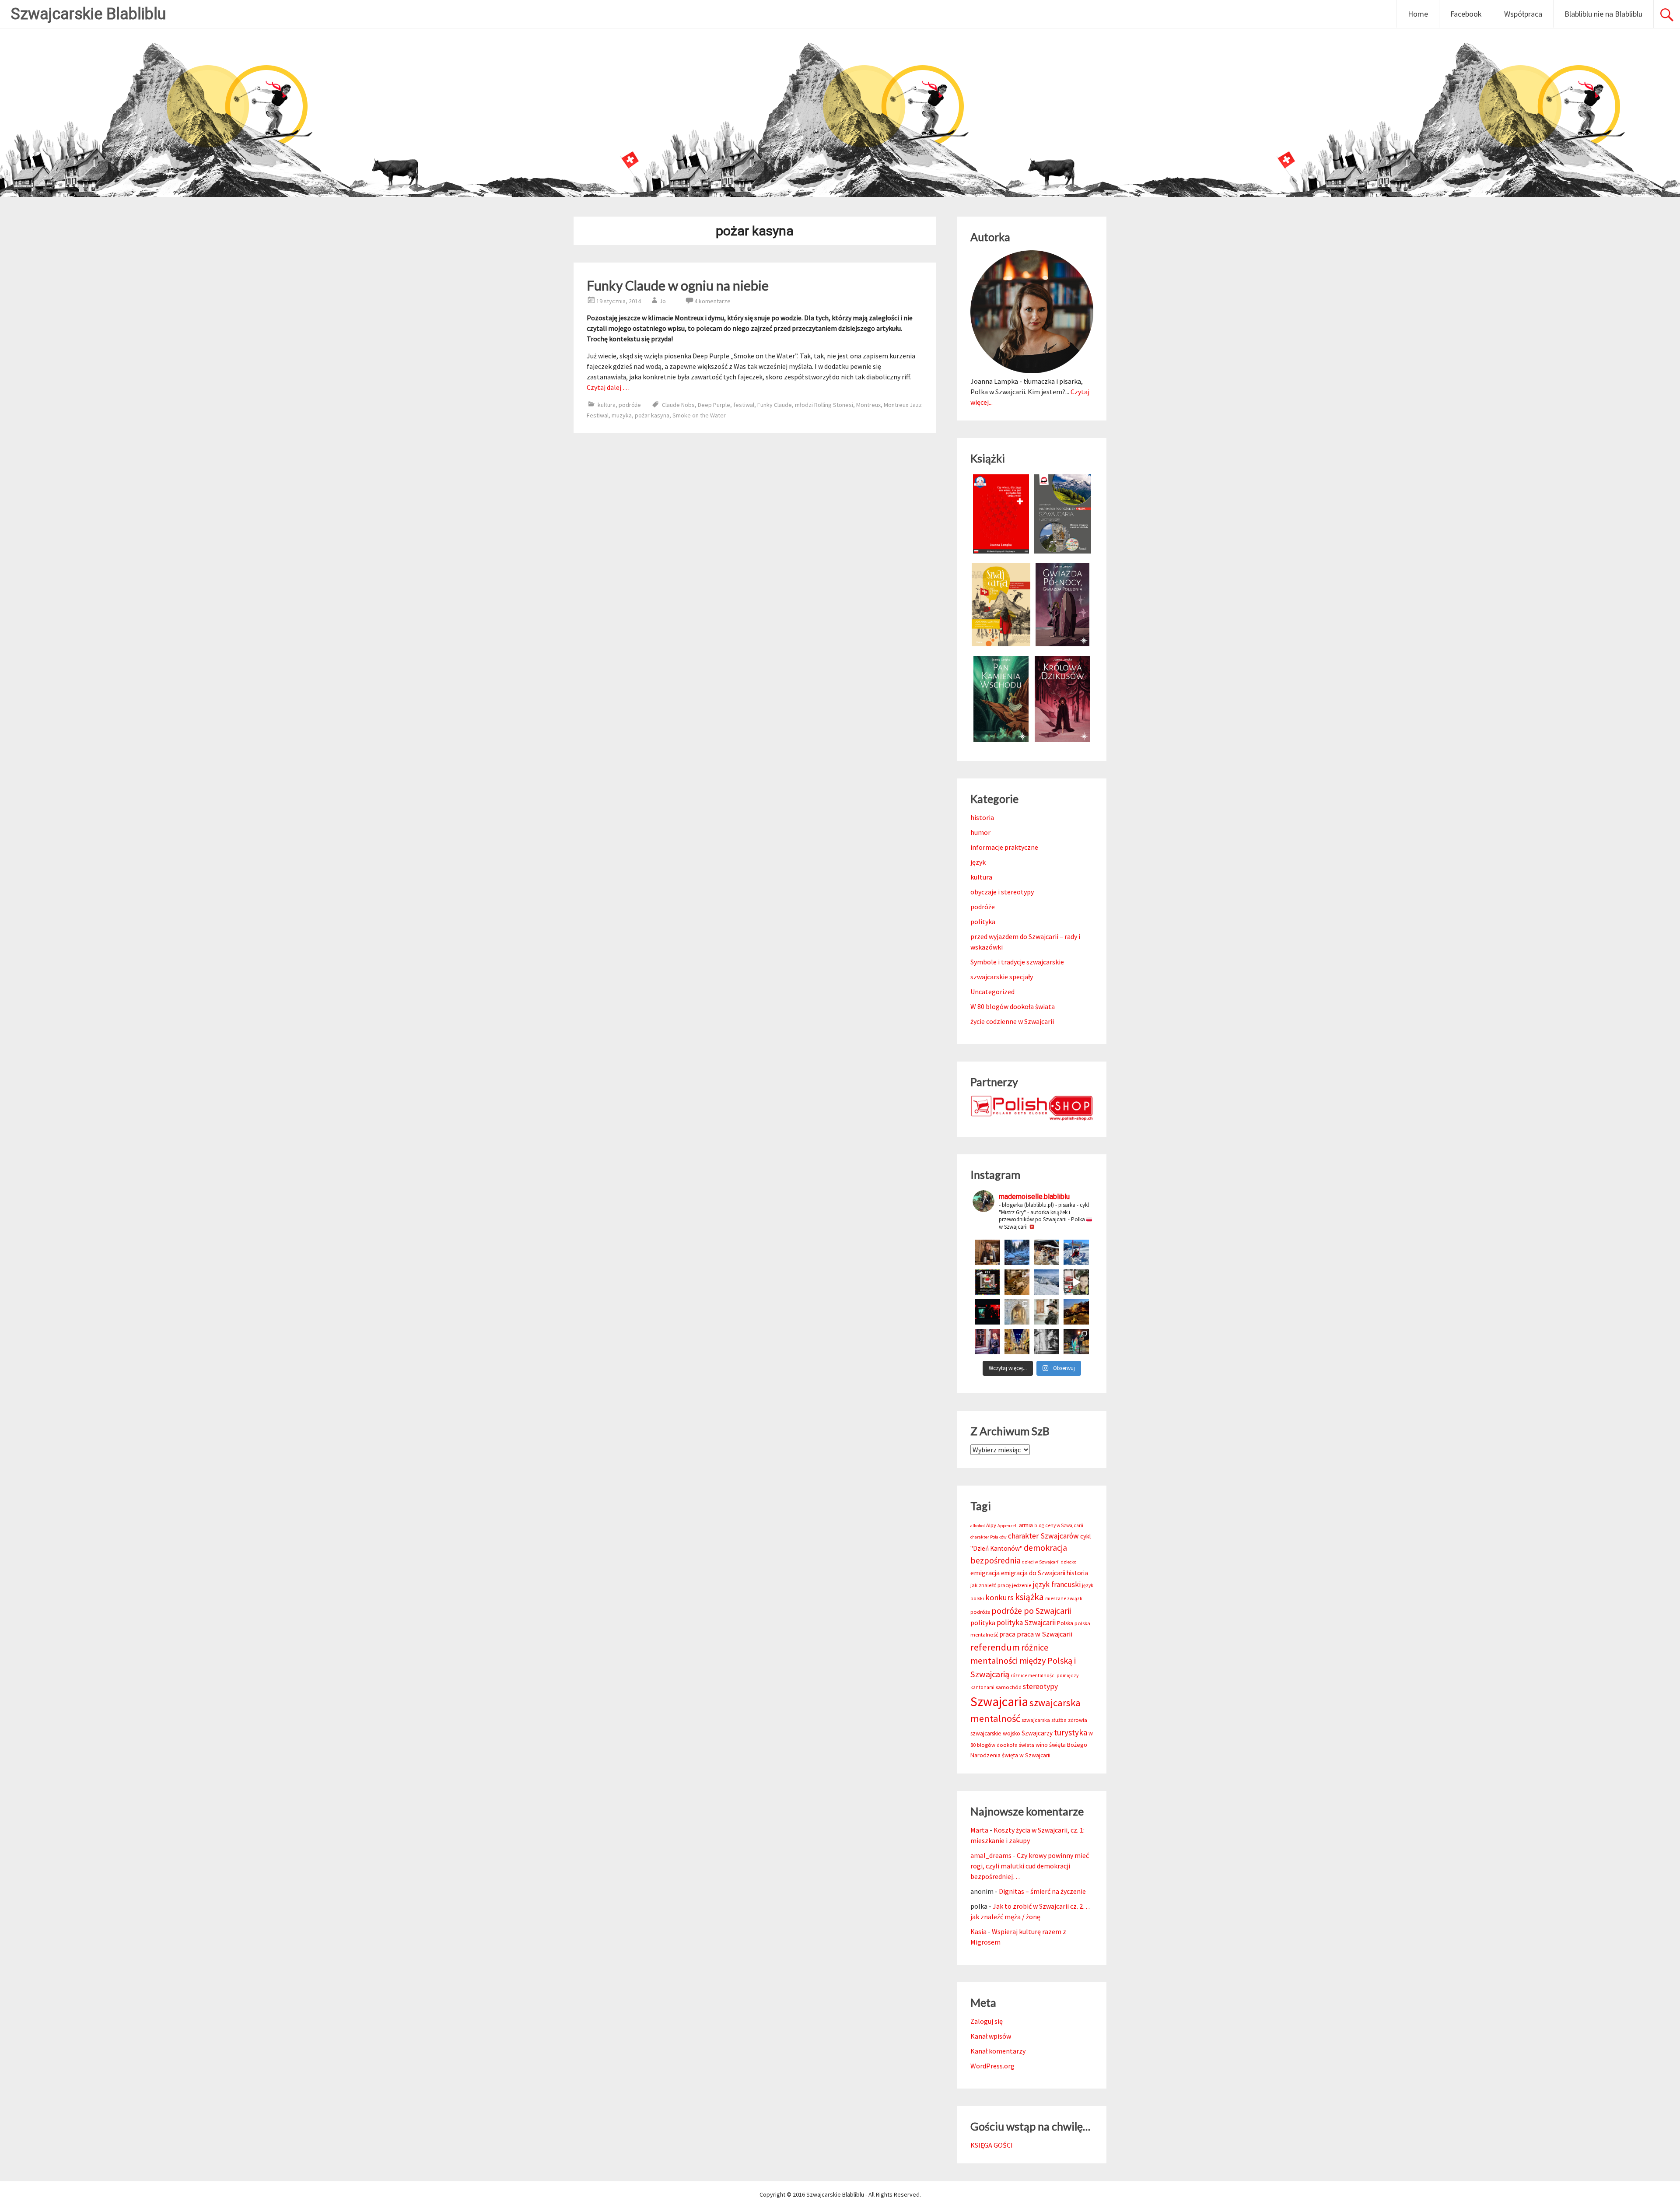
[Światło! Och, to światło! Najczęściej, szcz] (1017, 1252)
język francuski (1057, 1584)
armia (1026, 1525)
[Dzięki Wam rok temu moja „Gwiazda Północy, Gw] (987, 1312)
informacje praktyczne (1004, 847)
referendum (995, 1647)
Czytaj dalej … (608, 387)
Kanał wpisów (991, 2036)
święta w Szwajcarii (1026, 1755)
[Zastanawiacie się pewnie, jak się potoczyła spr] (1017, 1282)
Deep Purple (714, 405)
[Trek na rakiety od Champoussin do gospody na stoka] (1076, 1252)
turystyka (1071, 1732)
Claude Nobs (678, 405)
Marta (979, 1830)
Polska (1065, 1623)
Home (1418, 14)
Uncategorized (992, 992)
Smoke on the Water (699, 415)
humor (980, 832)
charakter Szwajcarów (1043, 1536)
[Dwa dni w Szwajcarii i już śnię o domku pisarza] (1046, 1312)
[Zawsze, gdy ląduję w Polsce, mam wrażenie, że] (1046, 1342)
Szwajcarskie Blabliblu (88, 14)
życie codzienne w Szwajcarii (1012, 1021)
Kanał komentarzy (998, 2051)
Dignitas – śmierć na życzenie (1042, 1891)
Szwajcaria (999, 1702)
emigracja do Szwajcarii (1033, 1573)
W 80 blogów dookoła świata (1013, 1006)
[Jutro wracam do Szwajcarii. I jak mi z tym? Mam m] (987, 1342)
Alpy (991, 1525)
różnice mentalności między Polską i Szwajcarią (1023, 1661)
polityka (983, 922)
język (978, 862)
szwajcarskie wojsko (995, 1733)
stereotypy (1040, 1686)
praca (1008, 1634)
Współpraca (1523, 14)
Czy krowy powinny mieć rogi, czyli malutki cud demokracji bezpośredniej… (1030, 1866)
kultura (607, 405)
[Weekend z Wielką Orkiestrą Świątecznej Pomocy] (987, 1282)
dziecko (1069, 1562)
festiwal (744, 405)
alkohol (978, 1526)
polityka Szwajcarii (1026, 1623)
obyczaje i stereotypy (1002, 892)
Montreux (868, 405)
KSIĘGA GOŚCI (992, 2145)
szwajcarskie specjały (1002, 977)
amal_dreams (991, 1855)
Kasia (978, 1931)
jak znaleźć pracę (990, 1585)
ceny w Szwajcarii (1064, 1525)
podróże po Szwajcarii (1031, 1611)
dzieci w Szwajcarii (1041, 1562)
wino (1042, 1745)
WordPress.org (992, 2066)
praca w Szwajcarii (1045, 1634)
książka (1029, 1597)
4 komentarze (712, 301)
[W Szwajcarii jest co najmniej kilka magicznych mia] (1017, 1312)
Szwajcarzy (1037, 1733)
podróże (630, 405)
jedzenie (1022, 1585)
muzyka (622, 415)
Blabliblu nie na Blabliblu (1603, 14)
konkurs (999, 1597)
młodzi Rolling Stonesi (824, 405)
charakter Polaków (989, 1537)
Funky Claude (775, 405)
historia (982, 817)
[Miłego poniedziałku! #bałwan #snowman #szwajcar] (1046, 1252)
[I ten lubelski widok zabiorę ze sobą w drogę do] (1076, 1312)
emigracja (985, 1573)
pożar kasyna (652, 415)
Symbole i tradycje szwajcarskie (1017, 962)
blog (1039, 1525)
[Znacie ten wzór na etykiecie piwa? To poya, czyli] (987, 1252)
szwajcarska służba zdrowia (1054, 1720)
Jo (663, 301)
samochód (1009, 1687)
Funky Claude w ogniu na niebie (678, 285)
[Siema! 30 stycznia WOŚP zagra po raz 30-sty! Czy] (1076, 1282)
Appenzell (1008, 1526)
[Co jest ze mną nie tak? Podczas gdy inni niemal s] (1046, 1282)
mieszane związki (1064, 1598)
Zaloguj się (987, 2021)
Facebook (1466, 14)
